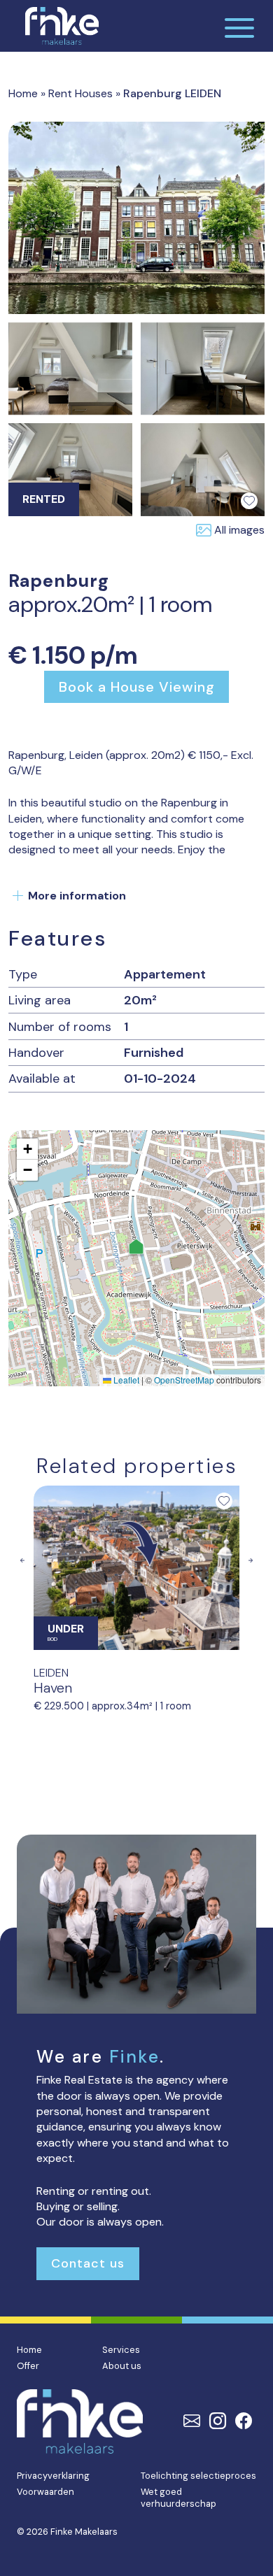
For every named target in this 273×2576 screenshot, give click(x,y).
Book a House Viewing (137, 687)
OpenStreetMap (184, 1380)
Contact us (88, 2263)
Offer (28, 2366)
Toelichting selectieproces (198, 2476)
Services (121, 2350)
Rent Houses (80, 93)
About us (122, 2366)
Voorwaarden (45, 2492)
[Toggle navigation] (239, 26)
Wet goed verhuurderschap (178, 2498)
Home (23, 93)
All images (239, 530)
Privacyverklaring (53, 2476)
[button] (136, 1248)
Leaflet (125, 1380)
